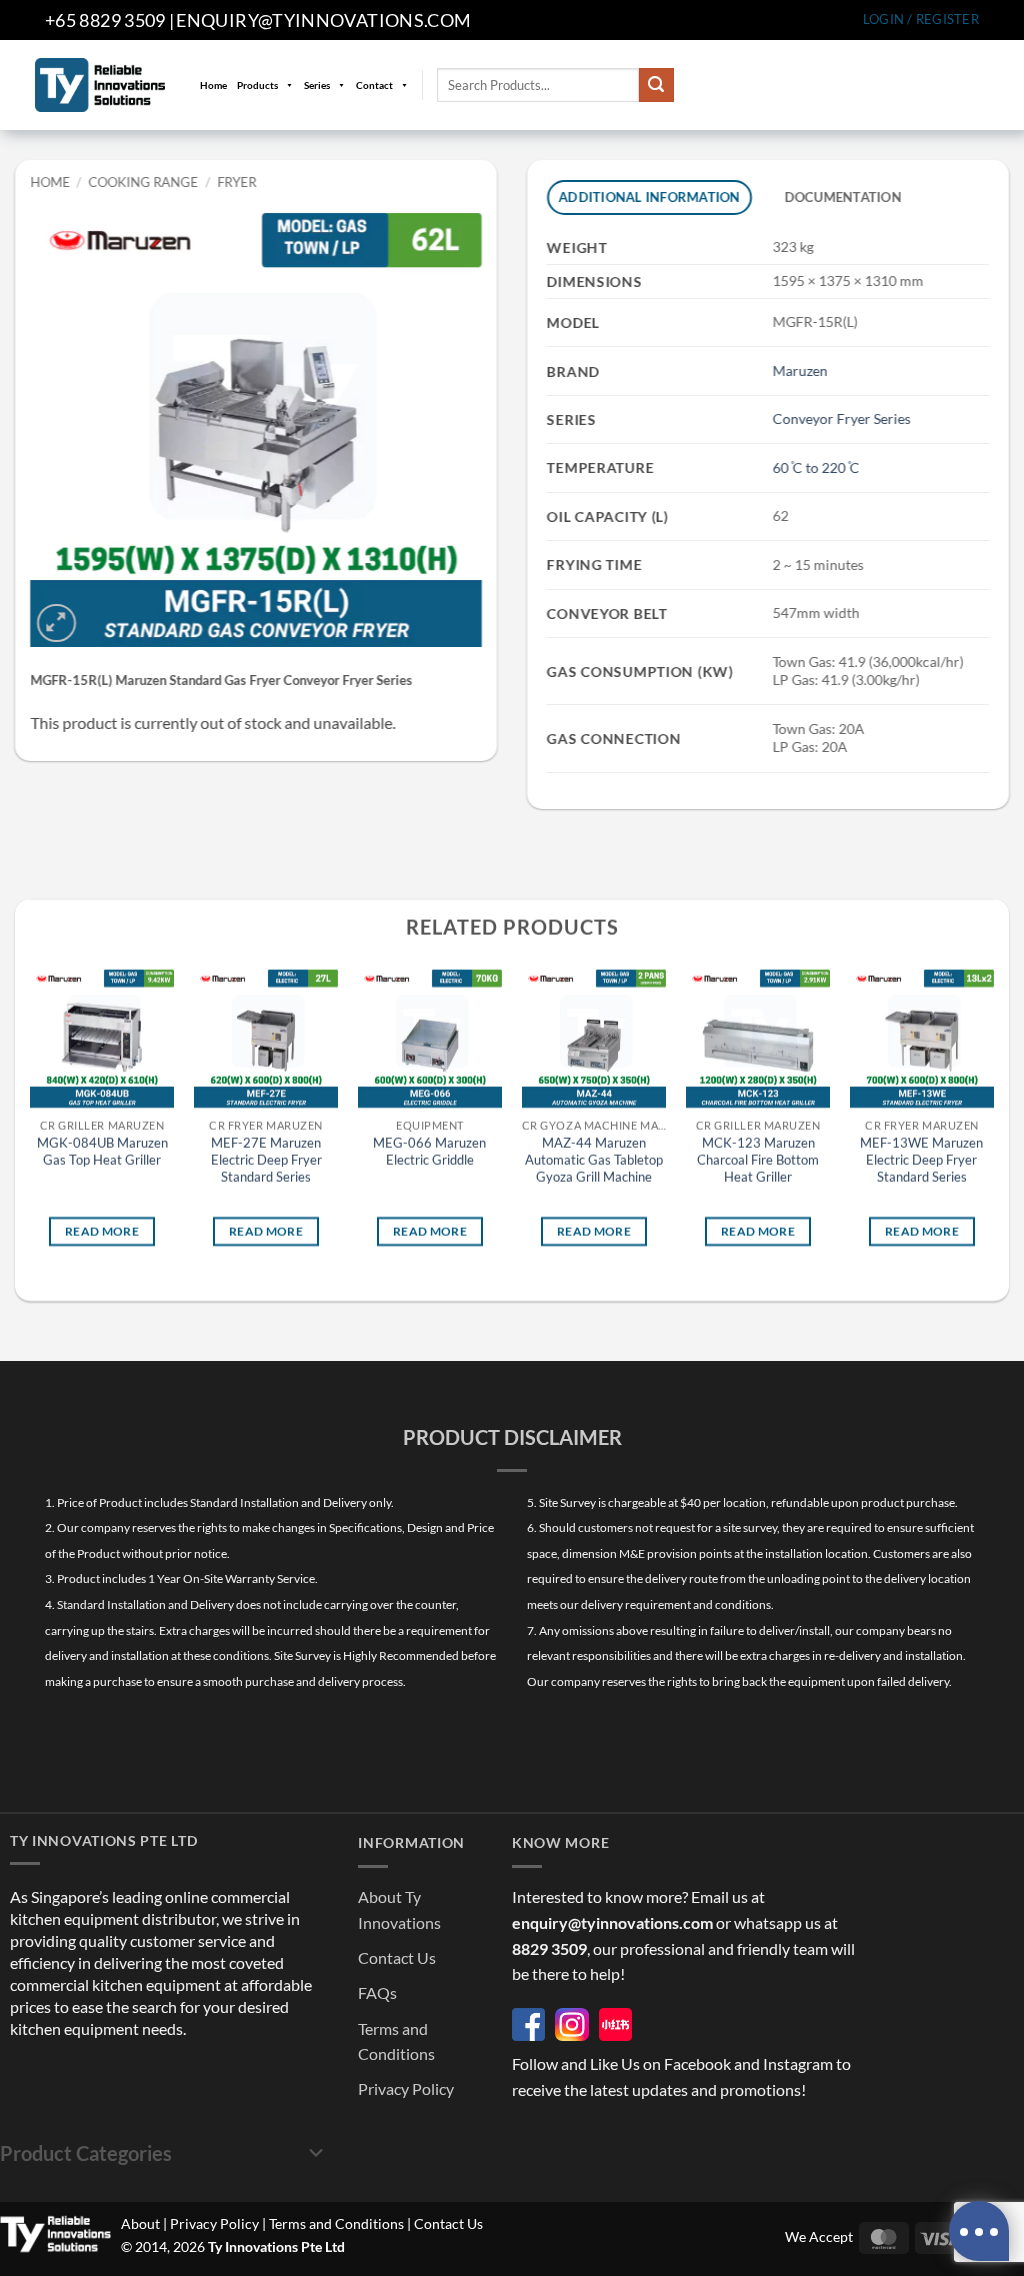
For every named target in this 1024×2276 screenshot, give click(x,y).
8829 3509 (549, 1948)
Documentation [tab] (842, 197)
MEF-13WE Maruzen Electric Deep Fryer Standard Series (921, 1160)
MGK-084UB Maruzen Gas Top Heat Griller (102, 1151)
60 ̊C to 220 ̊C (816, 467)
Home (213, 85)
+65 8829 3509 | (109, 20)
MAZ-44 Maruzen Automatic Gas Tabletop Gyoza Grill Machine (594, 1160)
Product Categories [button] (86, 2153)
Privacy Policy (406, 2088)
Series (317, 85)
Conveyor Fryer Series (842, 418)
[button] (921, 19)
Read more (102, 1230)
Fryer (236, 182)
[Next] (993, 1123)
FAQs (377, 1992)
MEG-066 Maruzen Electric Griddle (429, 1151)
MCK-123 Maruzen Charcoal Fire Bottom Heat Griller (758, 1160)
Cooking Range (144, 182)
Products (257, 85)
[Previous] (31, 1123)
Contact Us (397, 1957)
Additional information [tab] (650, 197)
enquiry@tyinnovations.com (323, 20)
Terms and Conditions (336, 2223)
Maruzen (800, 370)
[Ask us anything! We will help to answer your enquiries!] (979, 2231)
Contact (374, 85)
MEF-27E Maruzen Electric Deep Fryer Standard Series (266, 1160)
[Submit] (656, 85)
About (140, 2223)
